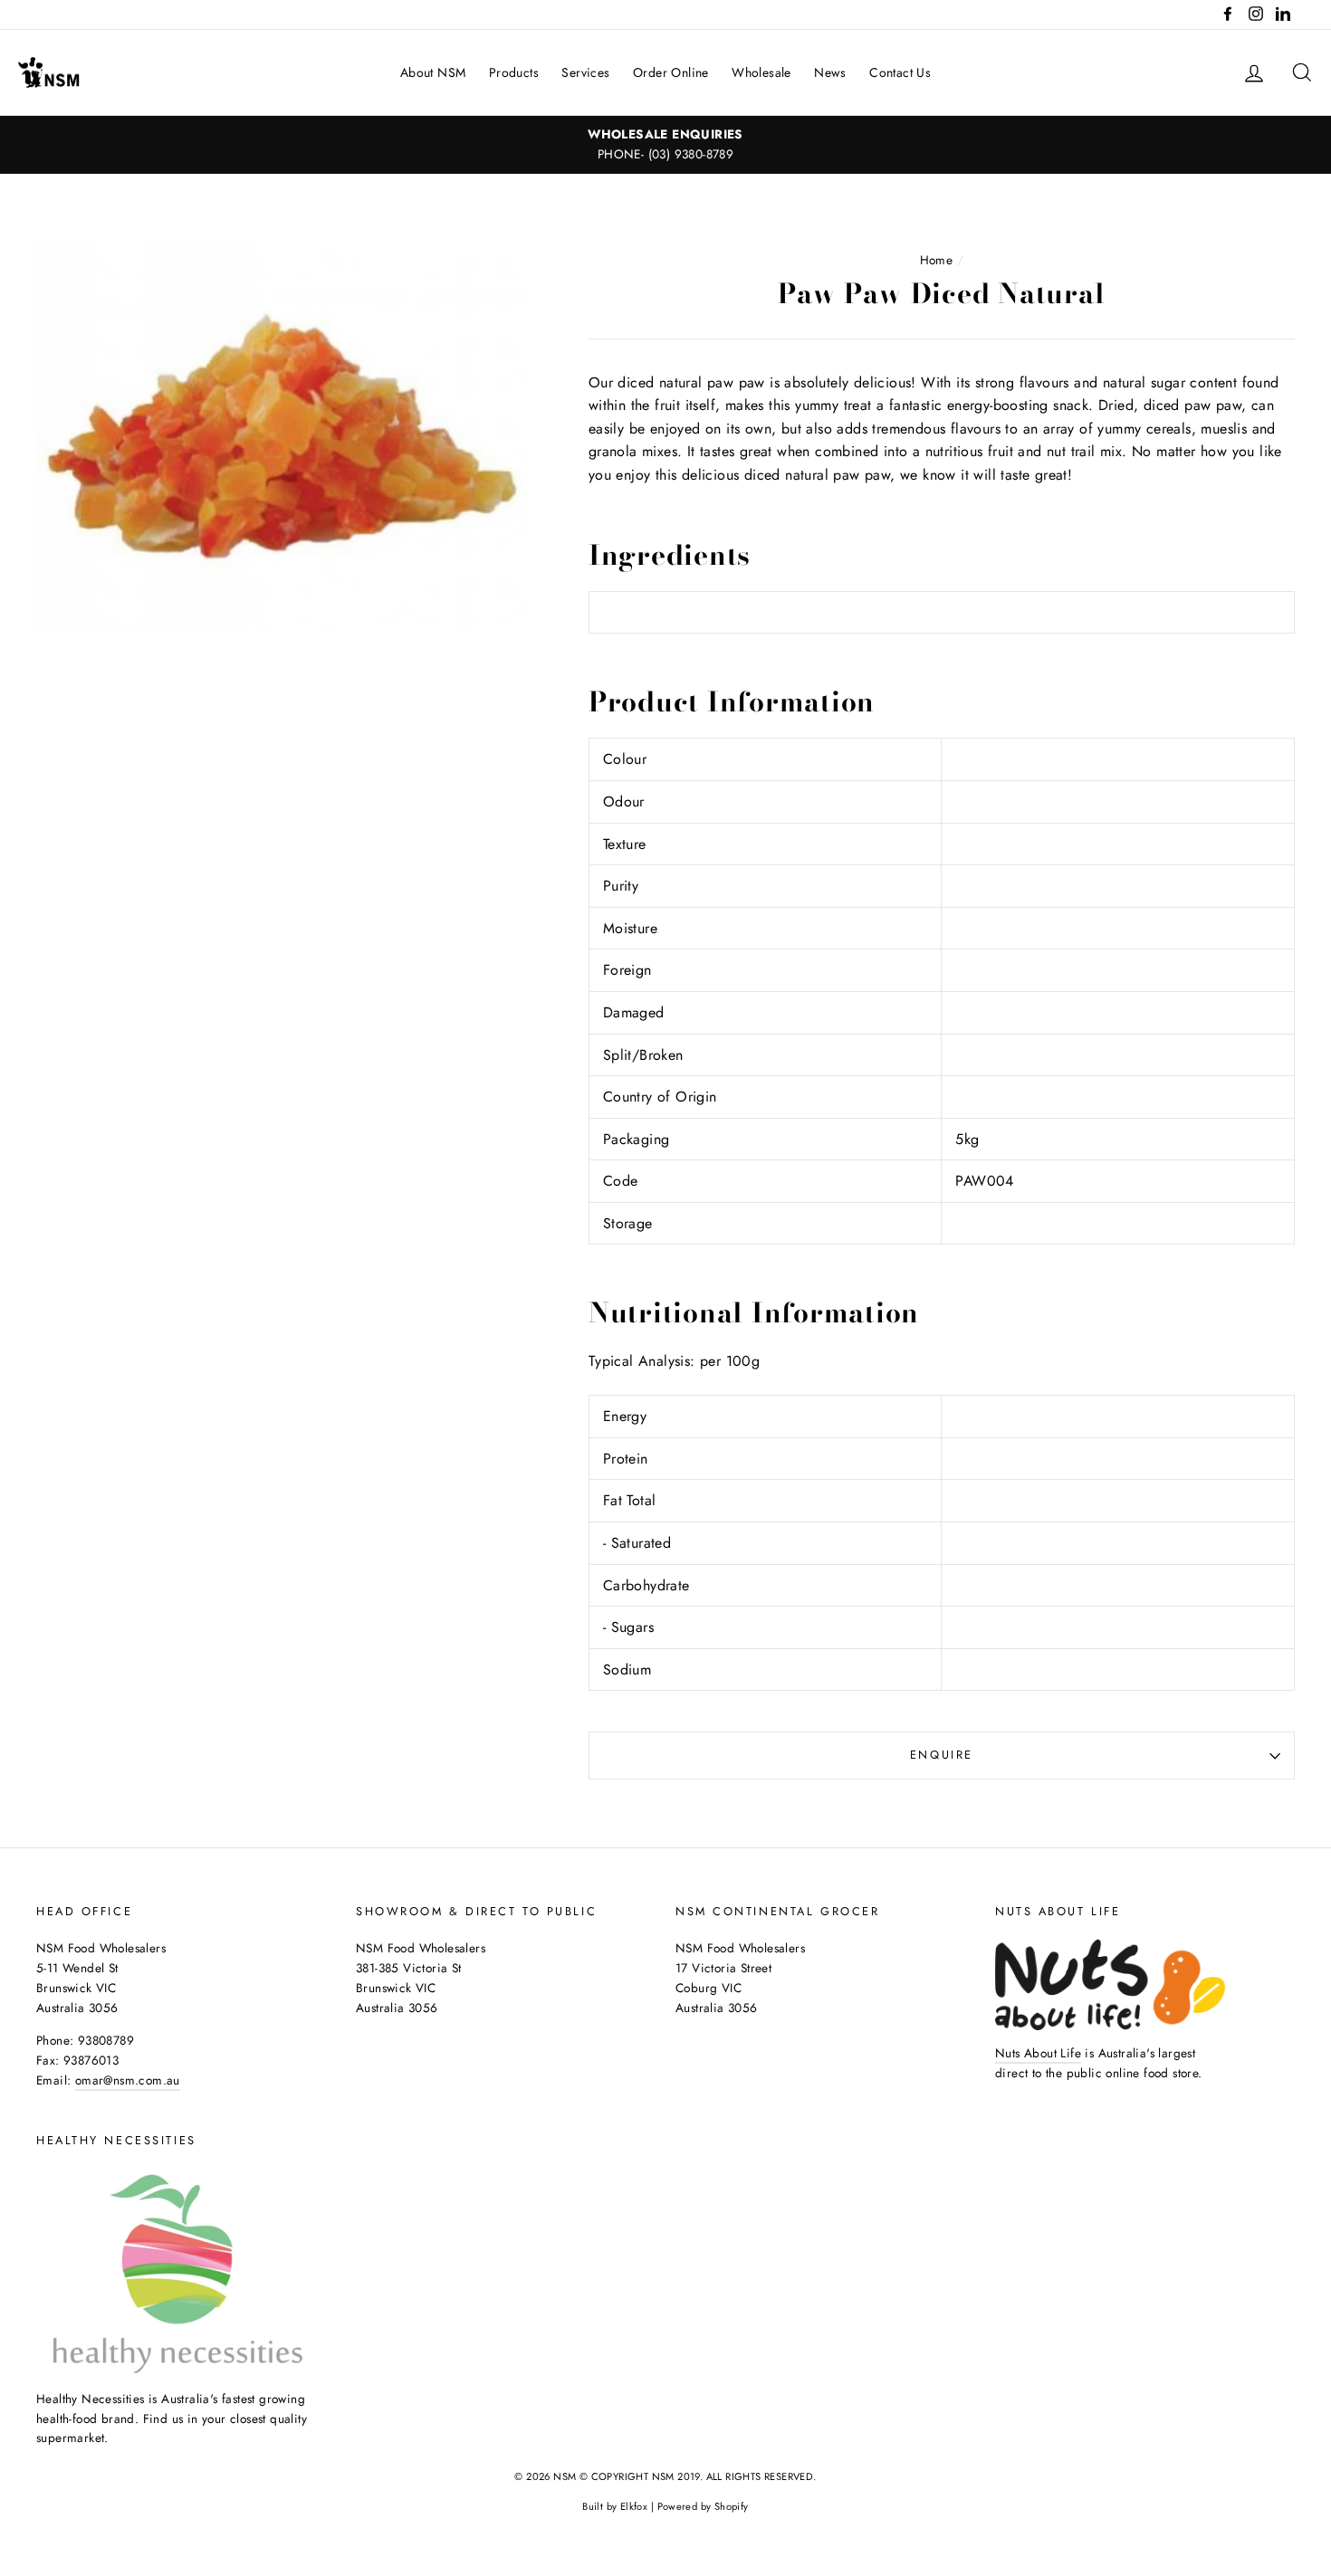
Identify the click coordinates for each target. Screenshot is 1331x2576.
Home (937, 260)
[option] (665, 145)
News (830, 72)
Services (585, 72)
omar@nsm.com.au (128, 2080)
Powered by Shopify (703, 2506)
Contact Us (900, 72)
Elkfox (634, 2506)
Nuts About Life (1038, 2053)
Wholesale (761, 72)
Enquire (942, 1755)
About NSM (433, 72)
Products (514, 72)
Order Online (671, 72)
